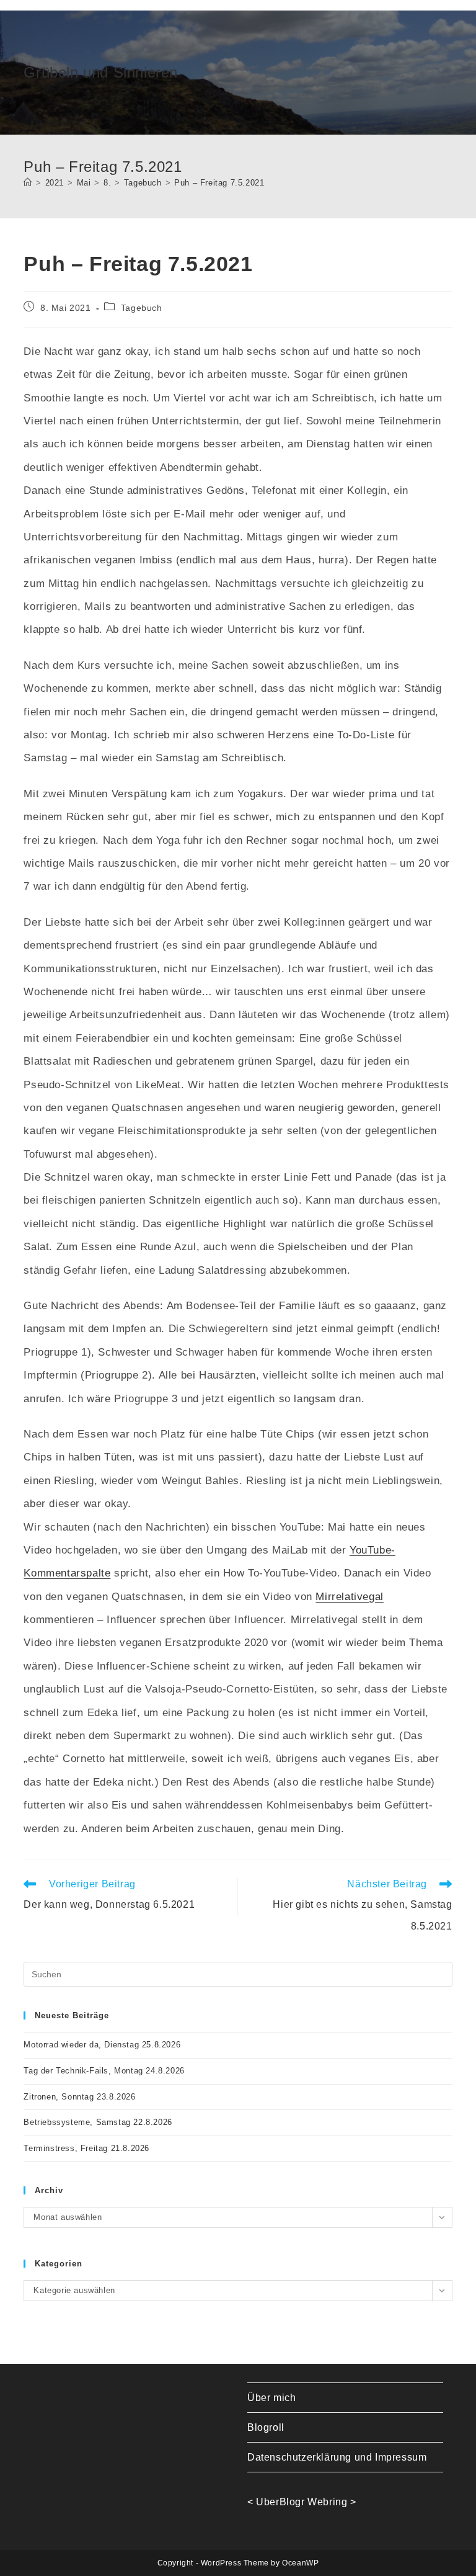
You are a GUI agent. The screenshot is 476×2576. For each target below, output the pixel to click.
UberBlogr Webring (302, 2502)
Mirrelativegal (349, 1597)
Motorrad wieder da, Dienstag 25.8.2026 (102, 2045)
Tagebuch (142, 308)
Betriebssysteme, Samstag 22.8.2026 (98, 2122)
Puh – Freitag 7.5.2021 (219, 183)
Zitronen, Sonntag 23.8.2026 (79, 2097)
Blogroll (266, 2427)
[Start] (28, 183)
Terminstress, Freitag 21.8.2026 (86, 2148)
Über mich (271, 2398)
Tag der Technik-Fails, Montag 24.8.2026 (104, 2071)
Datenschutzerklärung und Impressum (337, 2457)
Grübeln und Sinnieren (101, 72)
